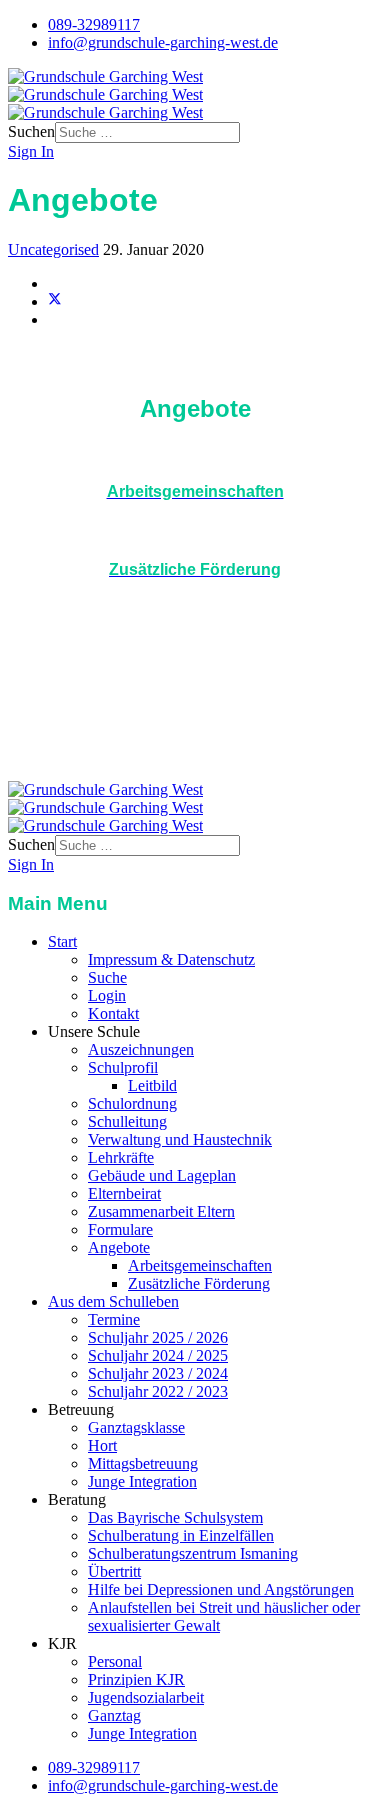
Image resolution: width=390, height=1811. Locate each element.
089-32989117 (94, 24)
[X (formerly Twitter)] (55, 301)
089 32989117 (109, 737)
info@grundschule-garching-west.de (163, 42)
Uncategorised (53, 249)
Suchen (31, 131)
